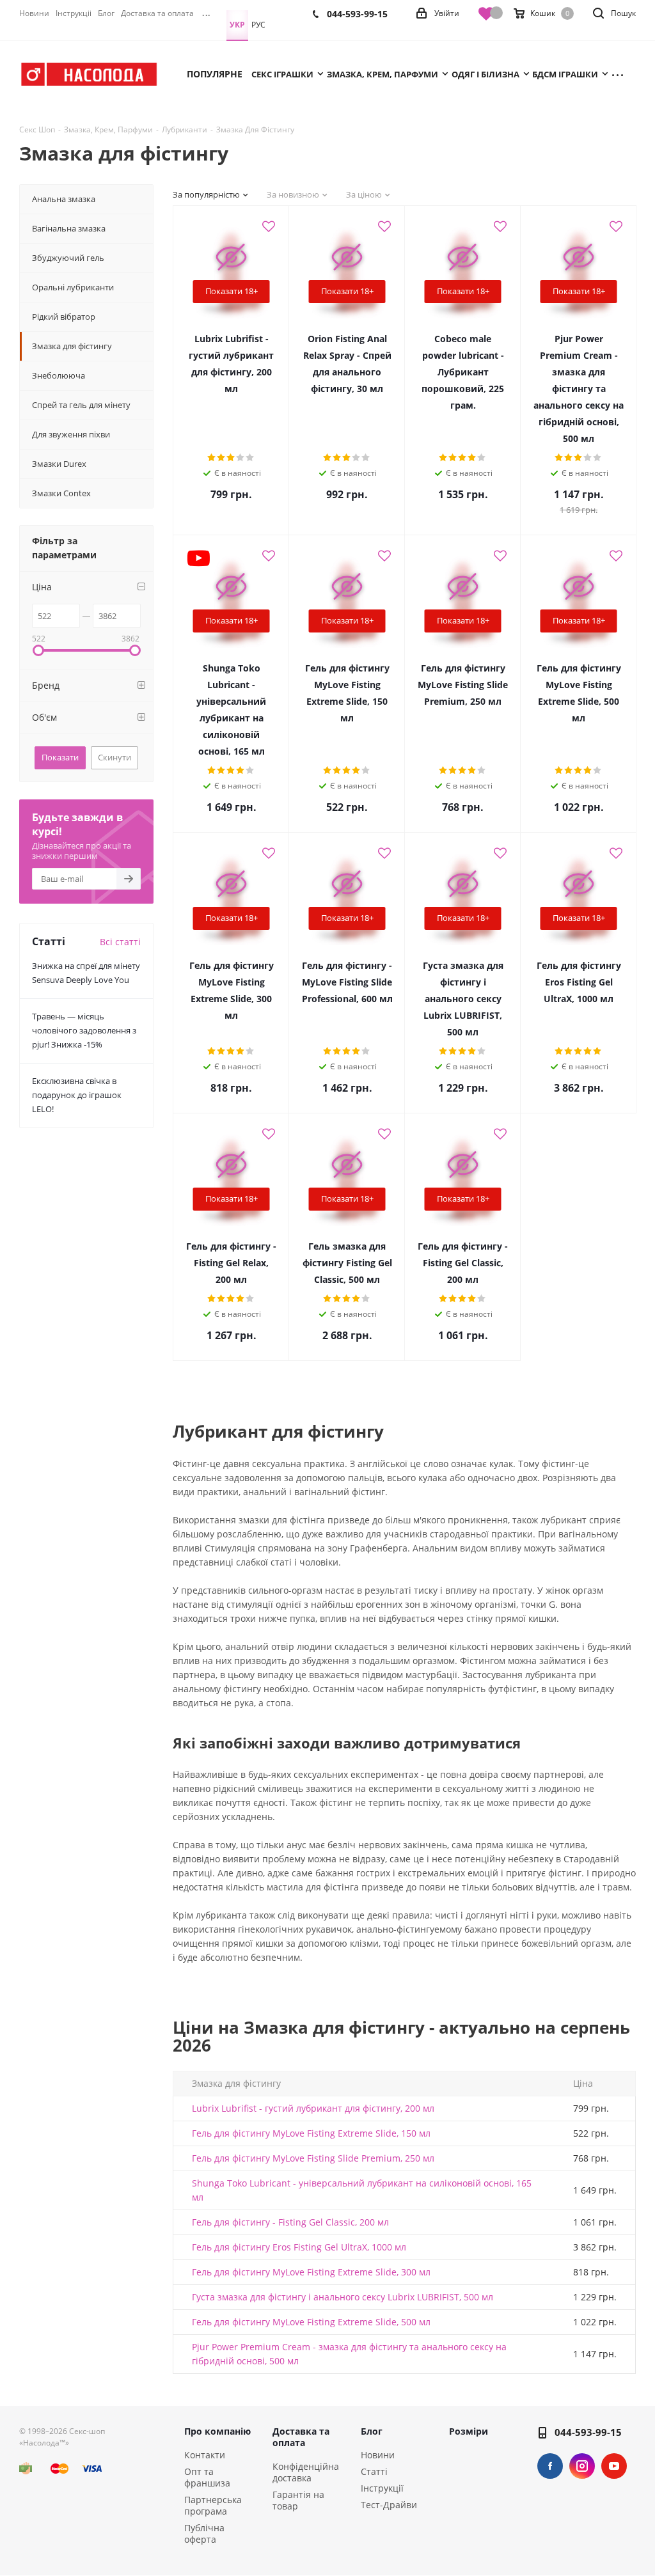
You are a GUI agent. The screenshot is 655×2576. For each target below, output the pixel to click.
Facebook (550, 2466)
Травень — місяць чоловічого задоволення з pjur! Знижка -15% (84, 1030)
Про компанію (217, 2431)
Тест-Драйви (389, 2505)
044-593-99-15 (588, 2432)
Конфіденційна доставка (306, 2472)
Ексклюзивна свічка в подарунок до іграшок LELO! (77, 1095)
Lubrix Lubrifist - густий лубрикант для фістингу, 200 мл (313, 2108)
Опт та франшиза (207, 2477)
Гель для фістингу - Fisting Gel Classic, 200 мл (290, 2222)
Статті (374, 2471)
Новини (378, 2455)
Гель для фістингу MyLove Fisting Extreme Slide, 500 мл (311, 2322)
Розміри (469, 2431)
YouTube (614, 2466)
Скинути (114, 757)
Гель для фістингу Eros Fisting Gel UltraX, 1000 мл (299, 2247)
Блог (372, 2431)
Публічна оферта (204, 2533)
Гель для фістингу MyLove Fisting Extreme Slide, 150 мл (311, 2133)
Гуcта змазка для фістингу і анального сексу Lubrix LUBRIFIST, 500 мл (343, 2297)
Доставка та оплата (301, 2437)
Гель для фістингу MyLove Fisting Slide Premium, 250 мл (313, 2158)
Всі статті (120, 942)
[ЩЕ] (623, 74)
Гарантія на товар (298, 2500)
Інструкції (382, 2488)
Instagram (582, 2466)
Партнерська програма (213, 2505)
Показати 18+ (232, 291)
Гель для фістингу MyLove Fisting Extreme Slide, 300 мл (311, 2272)
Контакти (205, 2455)
